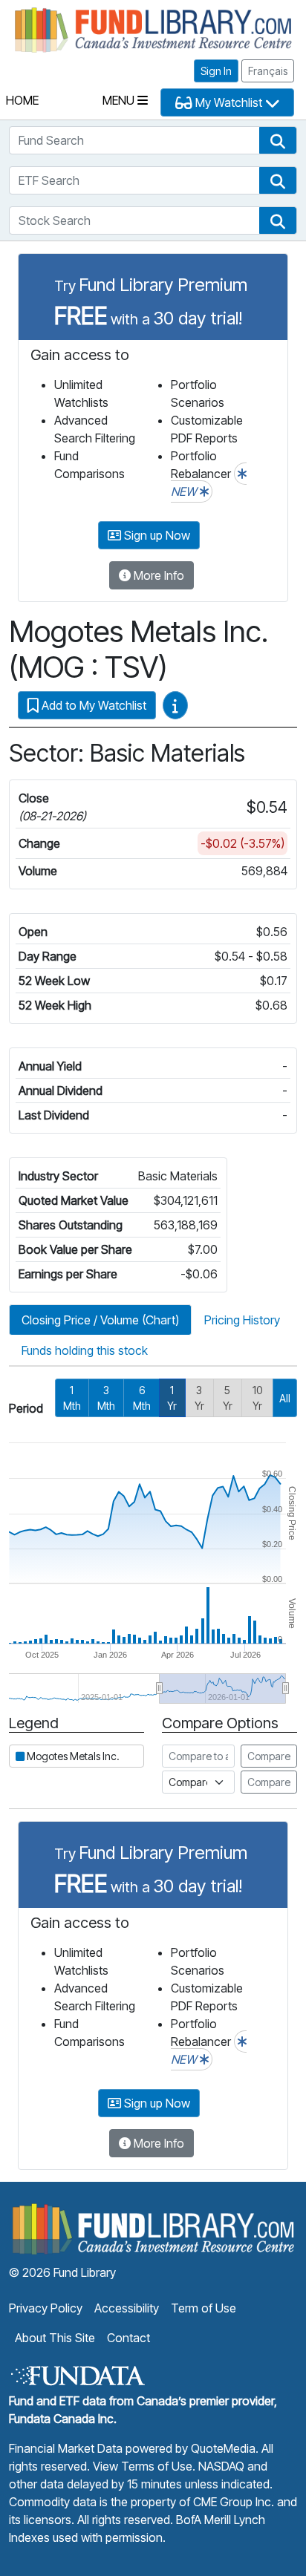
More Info (157, 575)
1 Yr (172, 1398)
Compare (269, 1756)
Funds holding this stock (85, 1350)
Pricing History (242, 1320)
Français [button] (268, 71)
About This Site (55, 2338)
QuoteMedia (223, 2448)
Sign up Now (156, 535)
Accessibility (127, 2308)
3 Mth (106, 1398)
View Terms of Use (143, 2466)
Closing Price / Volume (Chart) (100, 1320)
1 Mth (72, 1398)
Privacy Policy (46, 2308)
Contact (128, 2338)
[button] (278, 140)
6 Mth (142, 1398)
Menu (120, 100)
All (285, 1398)
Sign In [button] (216, 71)
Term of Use (204, 2308)
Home (22, 100)
